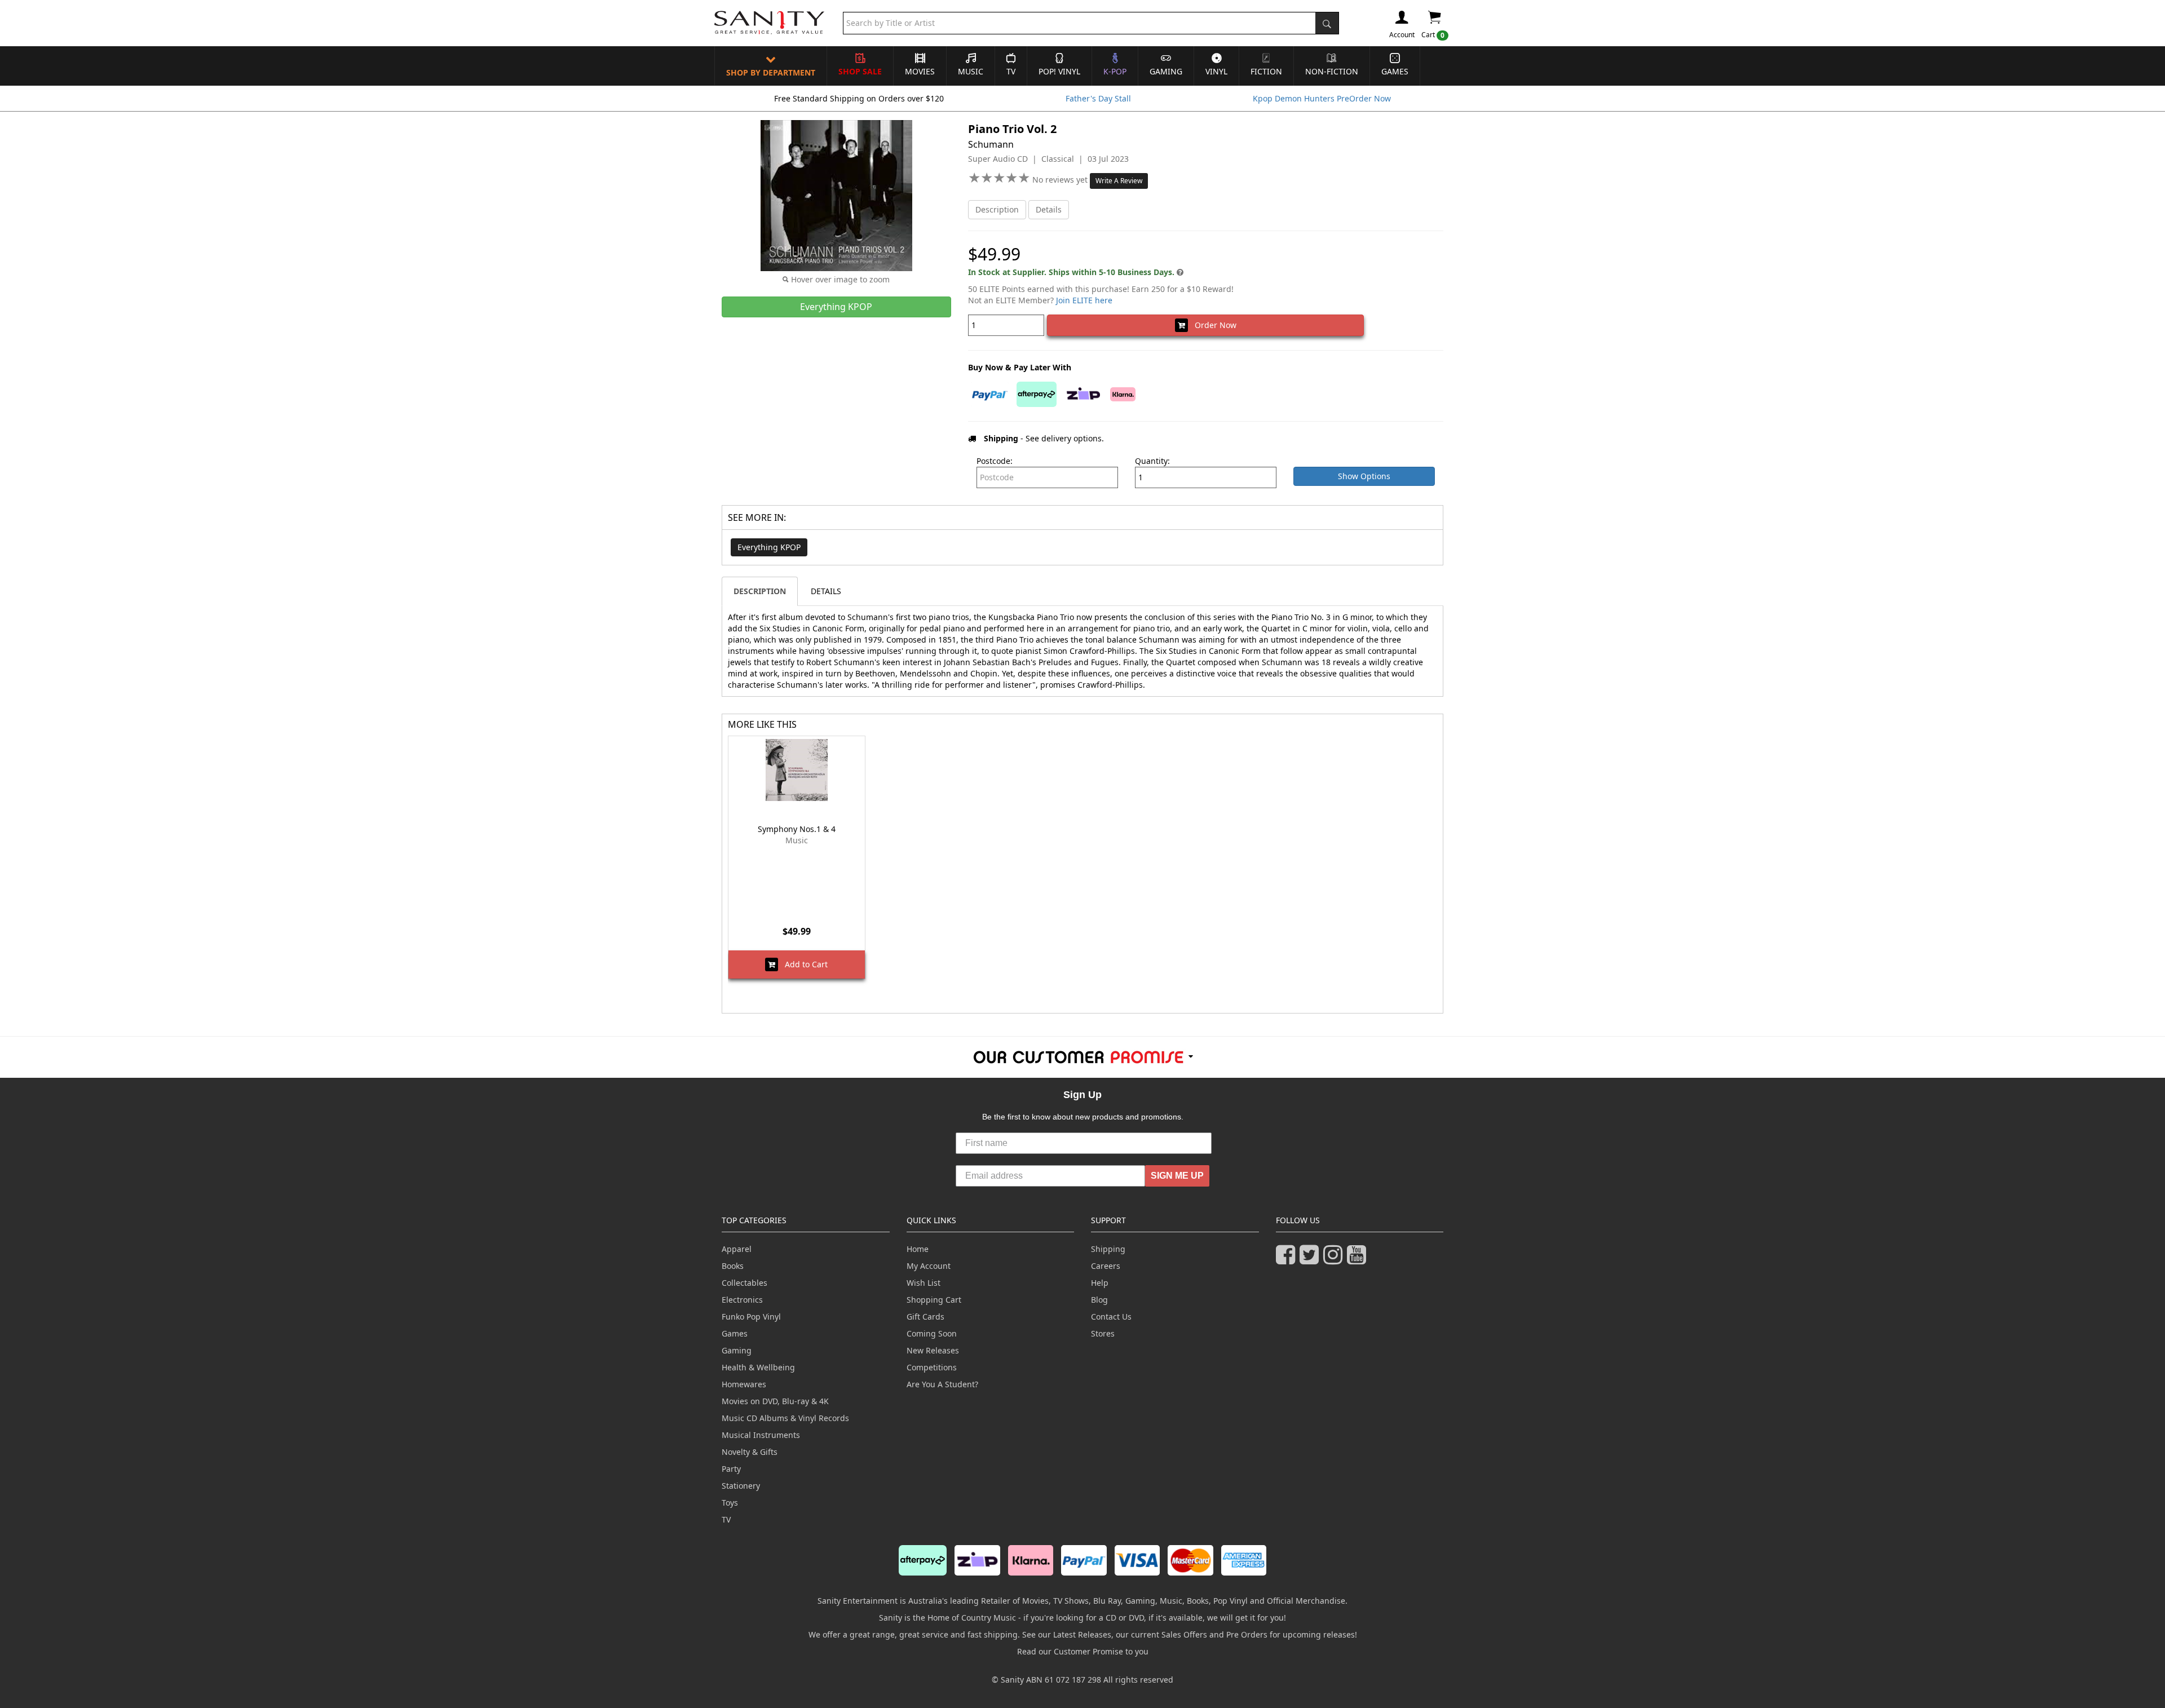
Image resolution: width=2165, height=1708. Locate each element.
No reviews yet (1061, 180)
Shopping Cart (934, 1300)
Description (997, 209)
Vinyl (1216, 71)
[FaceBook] (1288, 1260)
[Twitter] (1311, 1260)
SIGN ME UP (1177, 1176)
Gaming (1166, 71)
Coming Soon (932, 1333)
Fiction (1266, 71)
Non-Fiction (1332, 71)
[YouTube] (1359, 1260)
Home (918, 1249)
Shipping (1108, 1249)
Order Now (1212, 325)
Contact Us (1111, 1317)
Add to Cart (803, 964)
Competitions (932, 1367)
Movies (920, 71)
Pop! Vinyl (1059, 71)
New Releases (933, 1350)
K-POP (1115, 71)
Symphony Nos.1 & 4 (797, 829)
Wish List (924, 1283)
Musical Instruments (761, 1435)
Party (731, 1469)
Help (1100, 1283)
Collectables (745, 1283)
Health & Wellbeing (758, 1367)
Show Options (1364, 476)
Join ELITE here (1084, 300)
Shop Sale (860, 71)
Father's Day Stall (1098, 98)
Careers (1106, 1266)
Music (971, 71)
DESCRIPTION (760, 591)
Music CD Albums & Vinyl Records (785, 1418)
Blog (1099, 1300)
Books (733, 1266)
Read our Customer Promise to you (1083, 1651)
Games (1395, 71)
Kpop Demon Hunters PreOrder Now (1322, 98)
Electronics (742, 1300)
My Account (929, 1266)
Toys (730, 1503)
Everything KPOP (769, 547)
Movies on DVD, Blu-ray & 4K (775, 1401)
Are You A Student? (942, 1384)
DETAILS (826, 591)
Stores (1103, 1333)
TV (1011, 71)
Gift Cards (925, 1317)
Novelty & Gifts (750, 1452)
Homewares (744, 1384)
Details (1049, 209)
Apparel (737, 1249)
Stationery (741, 1486)
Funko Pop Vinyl (751, 1317)
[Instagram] (1335, 1260)
